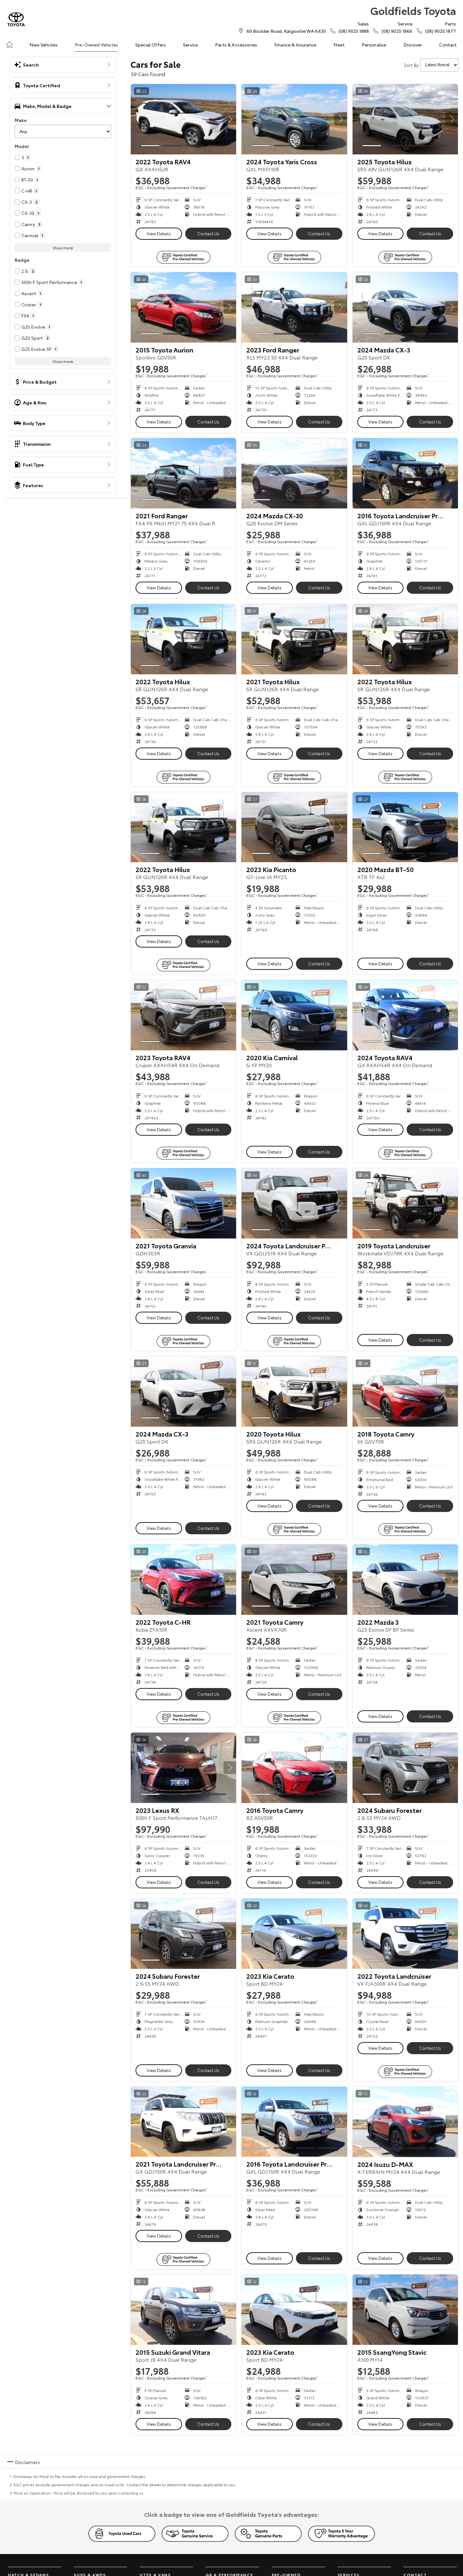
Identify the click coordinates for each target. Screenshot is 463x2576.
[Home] (10, 45)
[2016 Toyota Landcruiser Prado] (405, 473)
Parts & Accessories (236, 45)
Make (21, 120)
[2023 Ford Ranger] (294, 307)
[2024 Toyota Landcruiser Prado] (294, 1203)
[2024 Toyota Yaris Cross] (294, 119)
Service (190, 45)
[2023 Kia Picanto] (294, 827)
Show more (63, 248)
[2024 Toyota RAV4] (405, 1015)
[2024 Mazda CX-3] (405, 307)
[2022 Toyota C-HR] (183, 1580)
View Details (159, 233)
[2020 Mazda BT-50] (405, 827)
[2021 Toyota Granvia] (183, 1203)
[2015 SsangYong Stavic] (405, 2310)
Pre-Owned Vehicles (96, 45)
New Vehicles (44, 45)
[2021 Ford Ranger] (183, 473)
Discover (413, 45)
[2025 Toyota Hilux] (405, 119)
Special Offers (151, 45)
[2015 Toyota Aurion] (183, 307)
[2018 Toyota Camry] (405, 1391)
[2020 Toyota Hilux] (294, 1391)
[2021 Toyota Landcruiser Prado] (183, 2122)
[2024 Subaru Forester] (405, 1768)
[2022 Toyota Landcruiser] (405, 1934)
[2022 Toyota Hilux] (183, 639)
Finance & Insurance (295, 45)
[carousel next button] (230, 119)
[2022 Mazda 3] (405, 1580)
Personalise (374, 45)
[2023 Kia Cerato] (294, 1934)
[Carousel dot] (150, 146)
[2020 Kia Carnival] (294, 1015)
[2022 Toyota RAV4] (183, 119)
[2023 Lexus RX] (183, 1768)
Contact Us (208, 233)
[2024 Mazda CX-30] (294, 473)
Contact (448, 45)
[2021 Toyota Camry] (294, 1580)
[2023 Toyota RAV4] (183, 1015)
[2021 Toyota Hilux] (294, 639)
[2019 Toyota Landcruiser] (405, 1203)
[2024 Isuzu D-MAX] (405, 2122)
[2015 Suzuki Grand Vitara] (183, 2310)
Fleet (339, 45)
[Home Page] (16, 19)
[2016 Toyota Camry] (294, 1768)
